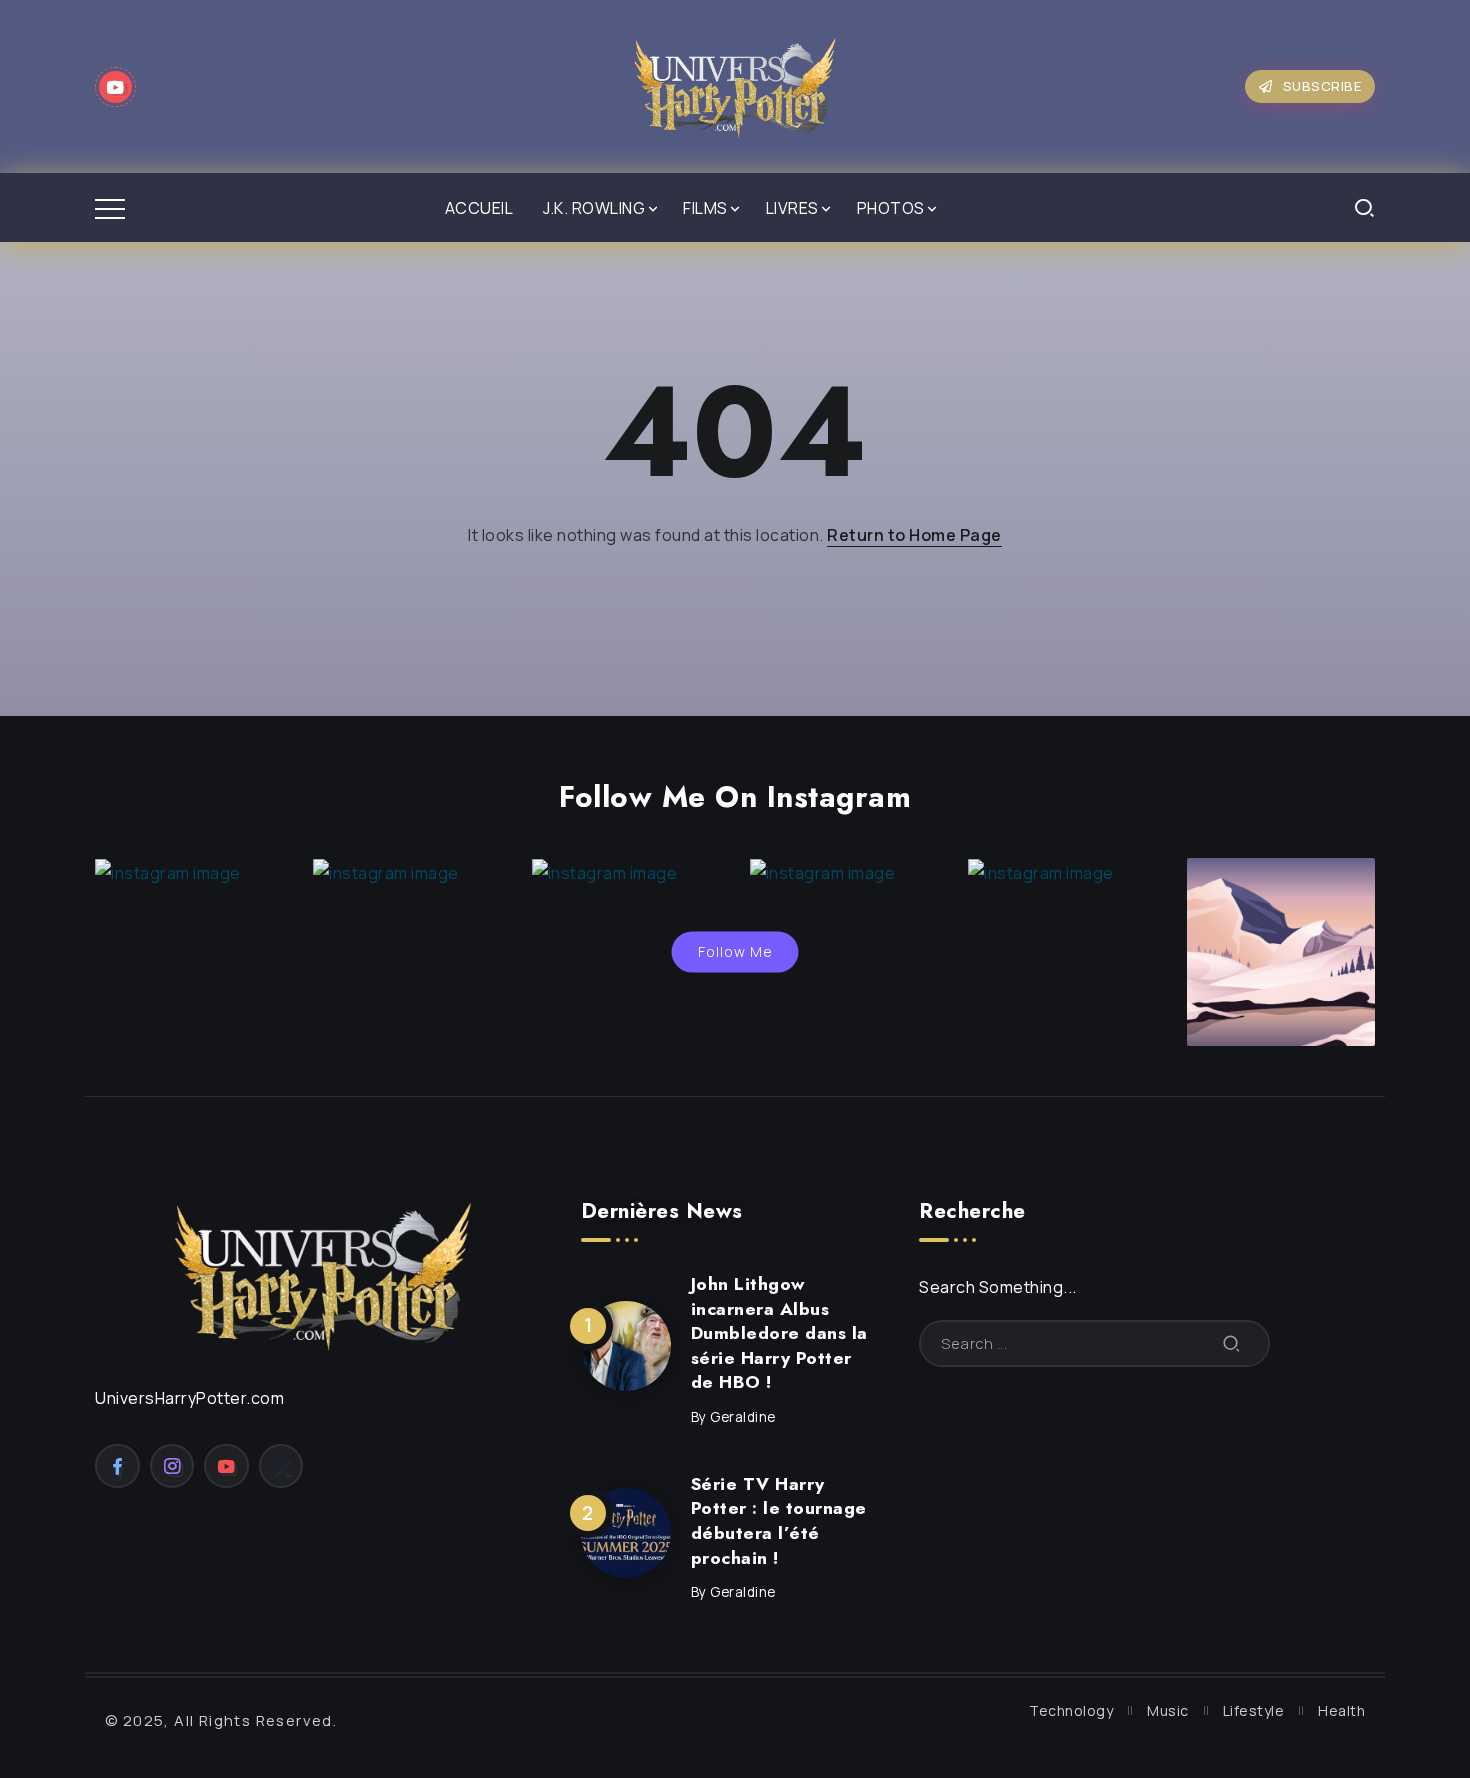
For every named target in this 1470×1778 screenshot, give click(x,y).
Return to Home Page (914, 535)
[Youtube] (115, 87)
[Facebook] (117, 1466)
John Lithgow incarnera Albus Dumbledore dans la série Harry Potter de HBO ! (779, 1333)
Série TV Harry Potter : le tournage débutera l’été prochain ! (779, 1521)
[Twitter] (281, 1466)
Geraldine (743, 1417)
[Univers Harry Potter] (735, 85)
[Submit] (1232, 1343)
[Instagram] (172, 1466)
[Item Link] (626, 1346)
